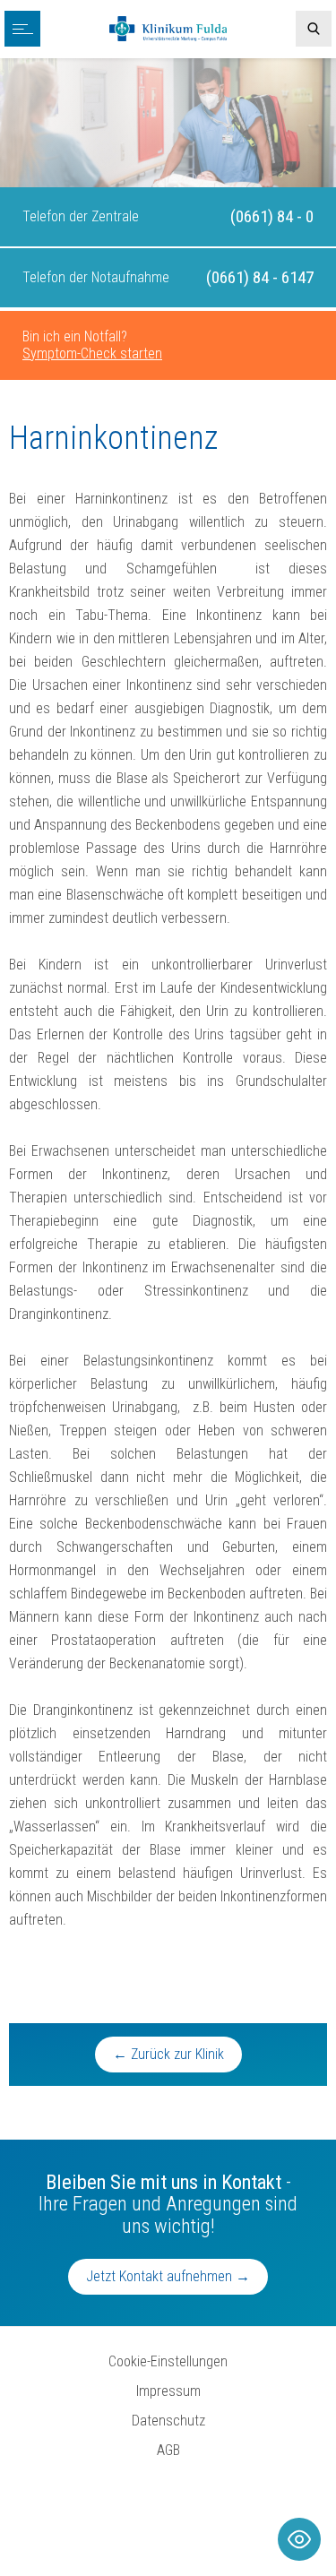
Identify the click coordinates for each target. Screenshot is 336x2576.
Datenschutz (168, 2421)
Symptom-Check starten (92, 353)
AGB (168, 2450)
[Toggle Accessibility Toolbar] (299, 2539)
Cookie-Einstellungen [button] (168, 2361)
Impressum (168, 2391)
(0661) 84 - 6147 (260, 277)
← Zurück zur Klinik (168, 2054)
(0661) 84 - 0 (272, 216)
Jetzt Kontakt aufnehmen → (168, 2276)
